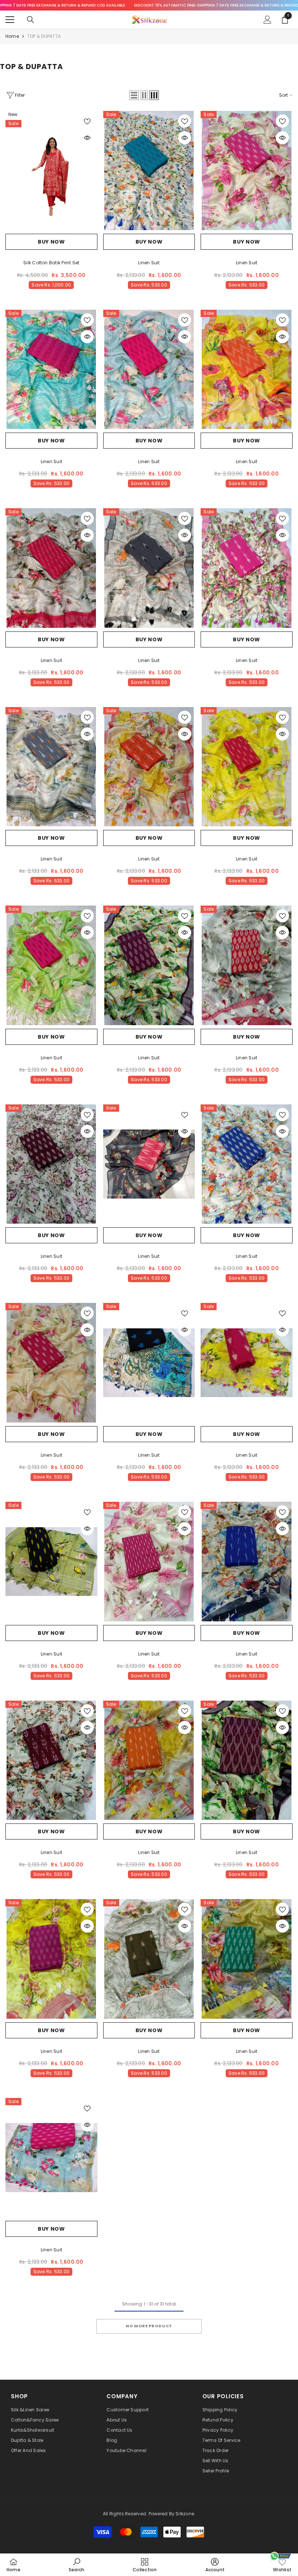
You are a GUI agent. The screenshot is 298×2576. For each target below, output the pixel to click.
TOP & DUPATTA (44, 36)
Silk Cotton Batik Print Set (51, 263)
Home (12, 36)
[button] (134, 95)
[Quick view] (87, 138)
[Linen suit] (149, 170)
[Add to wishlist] (87, 121)
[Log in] (267, 20)
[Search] (31, 20)
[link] (76, 2565)
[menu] (10, 20)
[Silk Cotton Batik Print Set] (51, 170)
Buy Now (51, 242)
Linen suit (149, 263)
